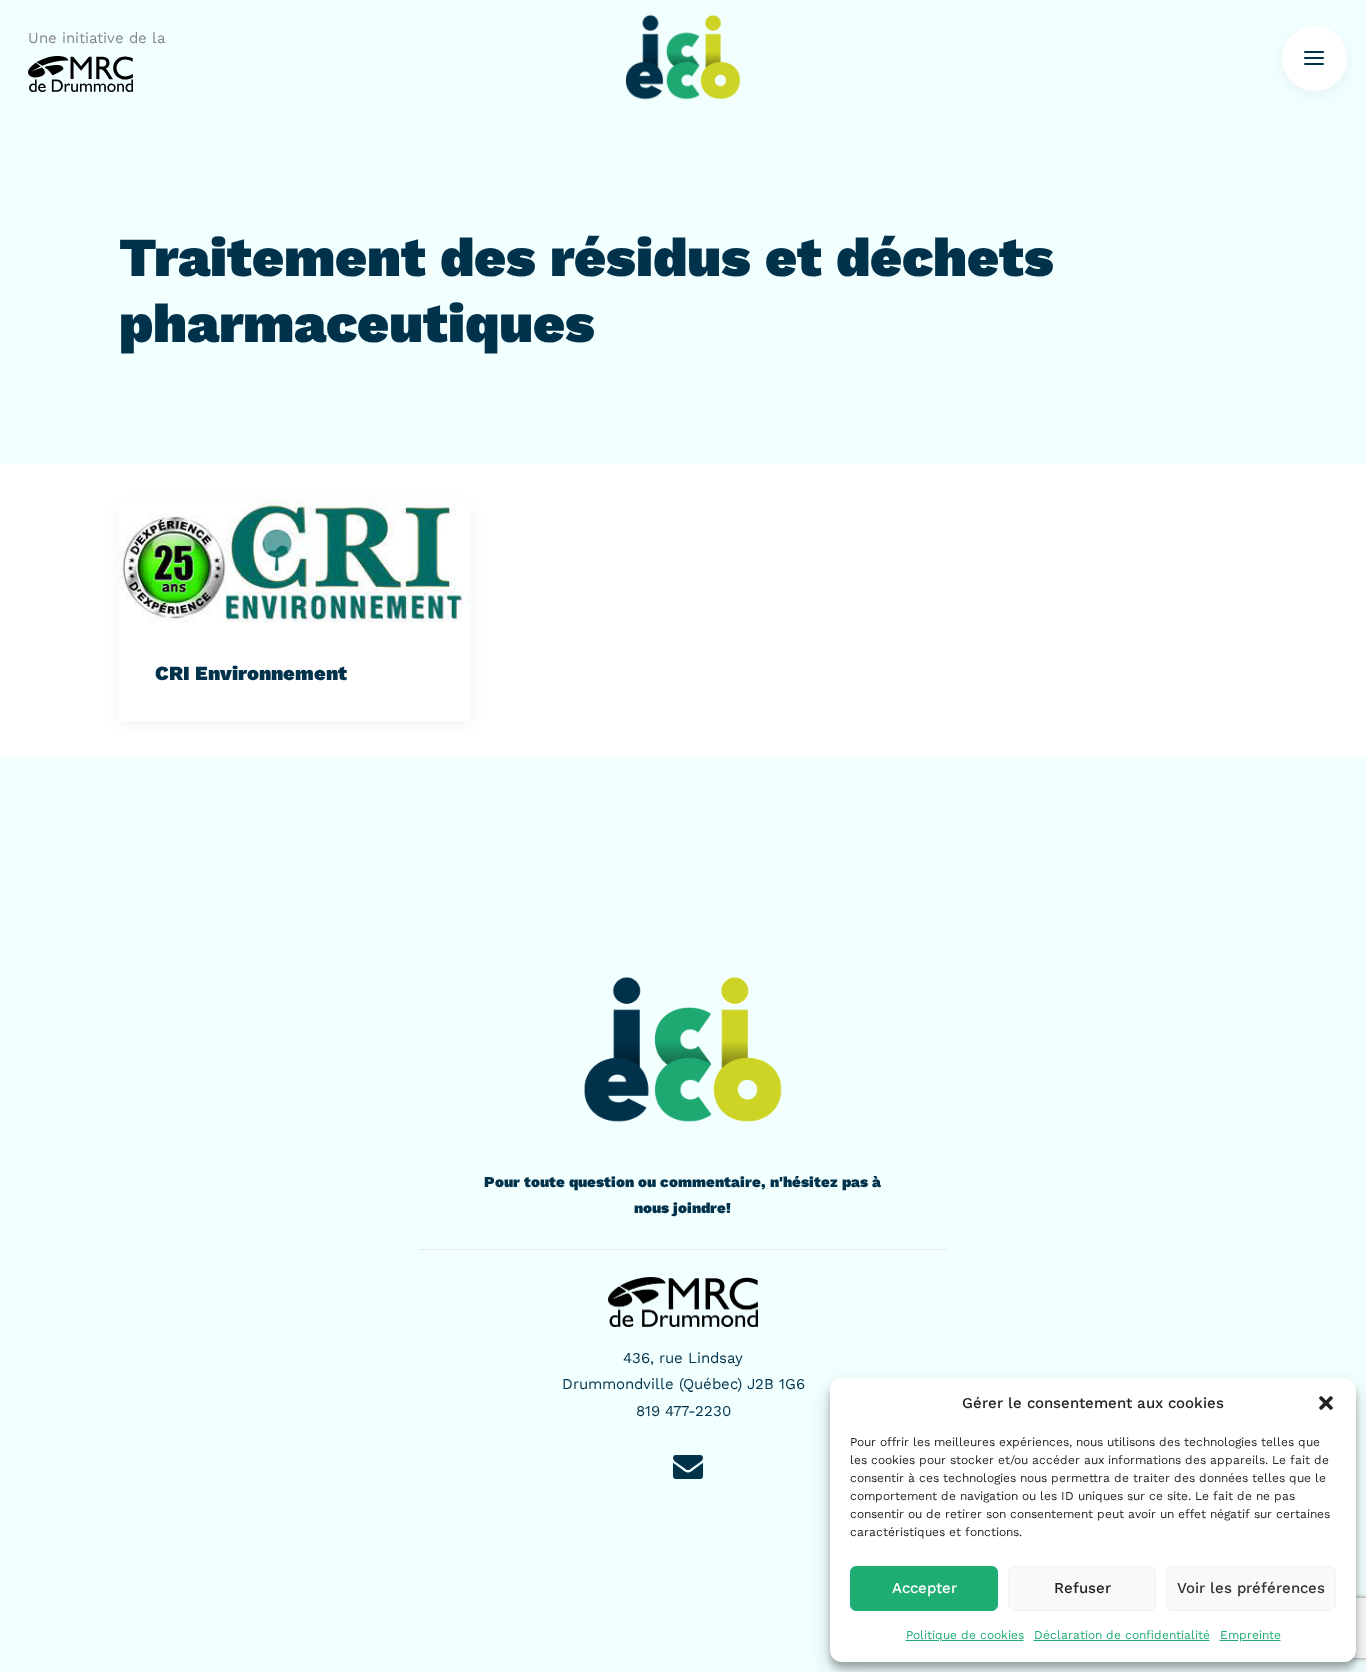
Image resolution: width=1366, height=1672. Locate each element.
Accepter (924, 1588)
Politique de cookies (965, 1635)
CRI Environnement (251, 673)
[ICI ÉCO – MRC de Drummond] (683, 58)
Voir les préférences (1251, 1588)
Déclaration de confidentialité (1122, 1635)
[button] (1326, 1403)
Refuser (1082, 1588)
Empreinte (1250, 1635)
